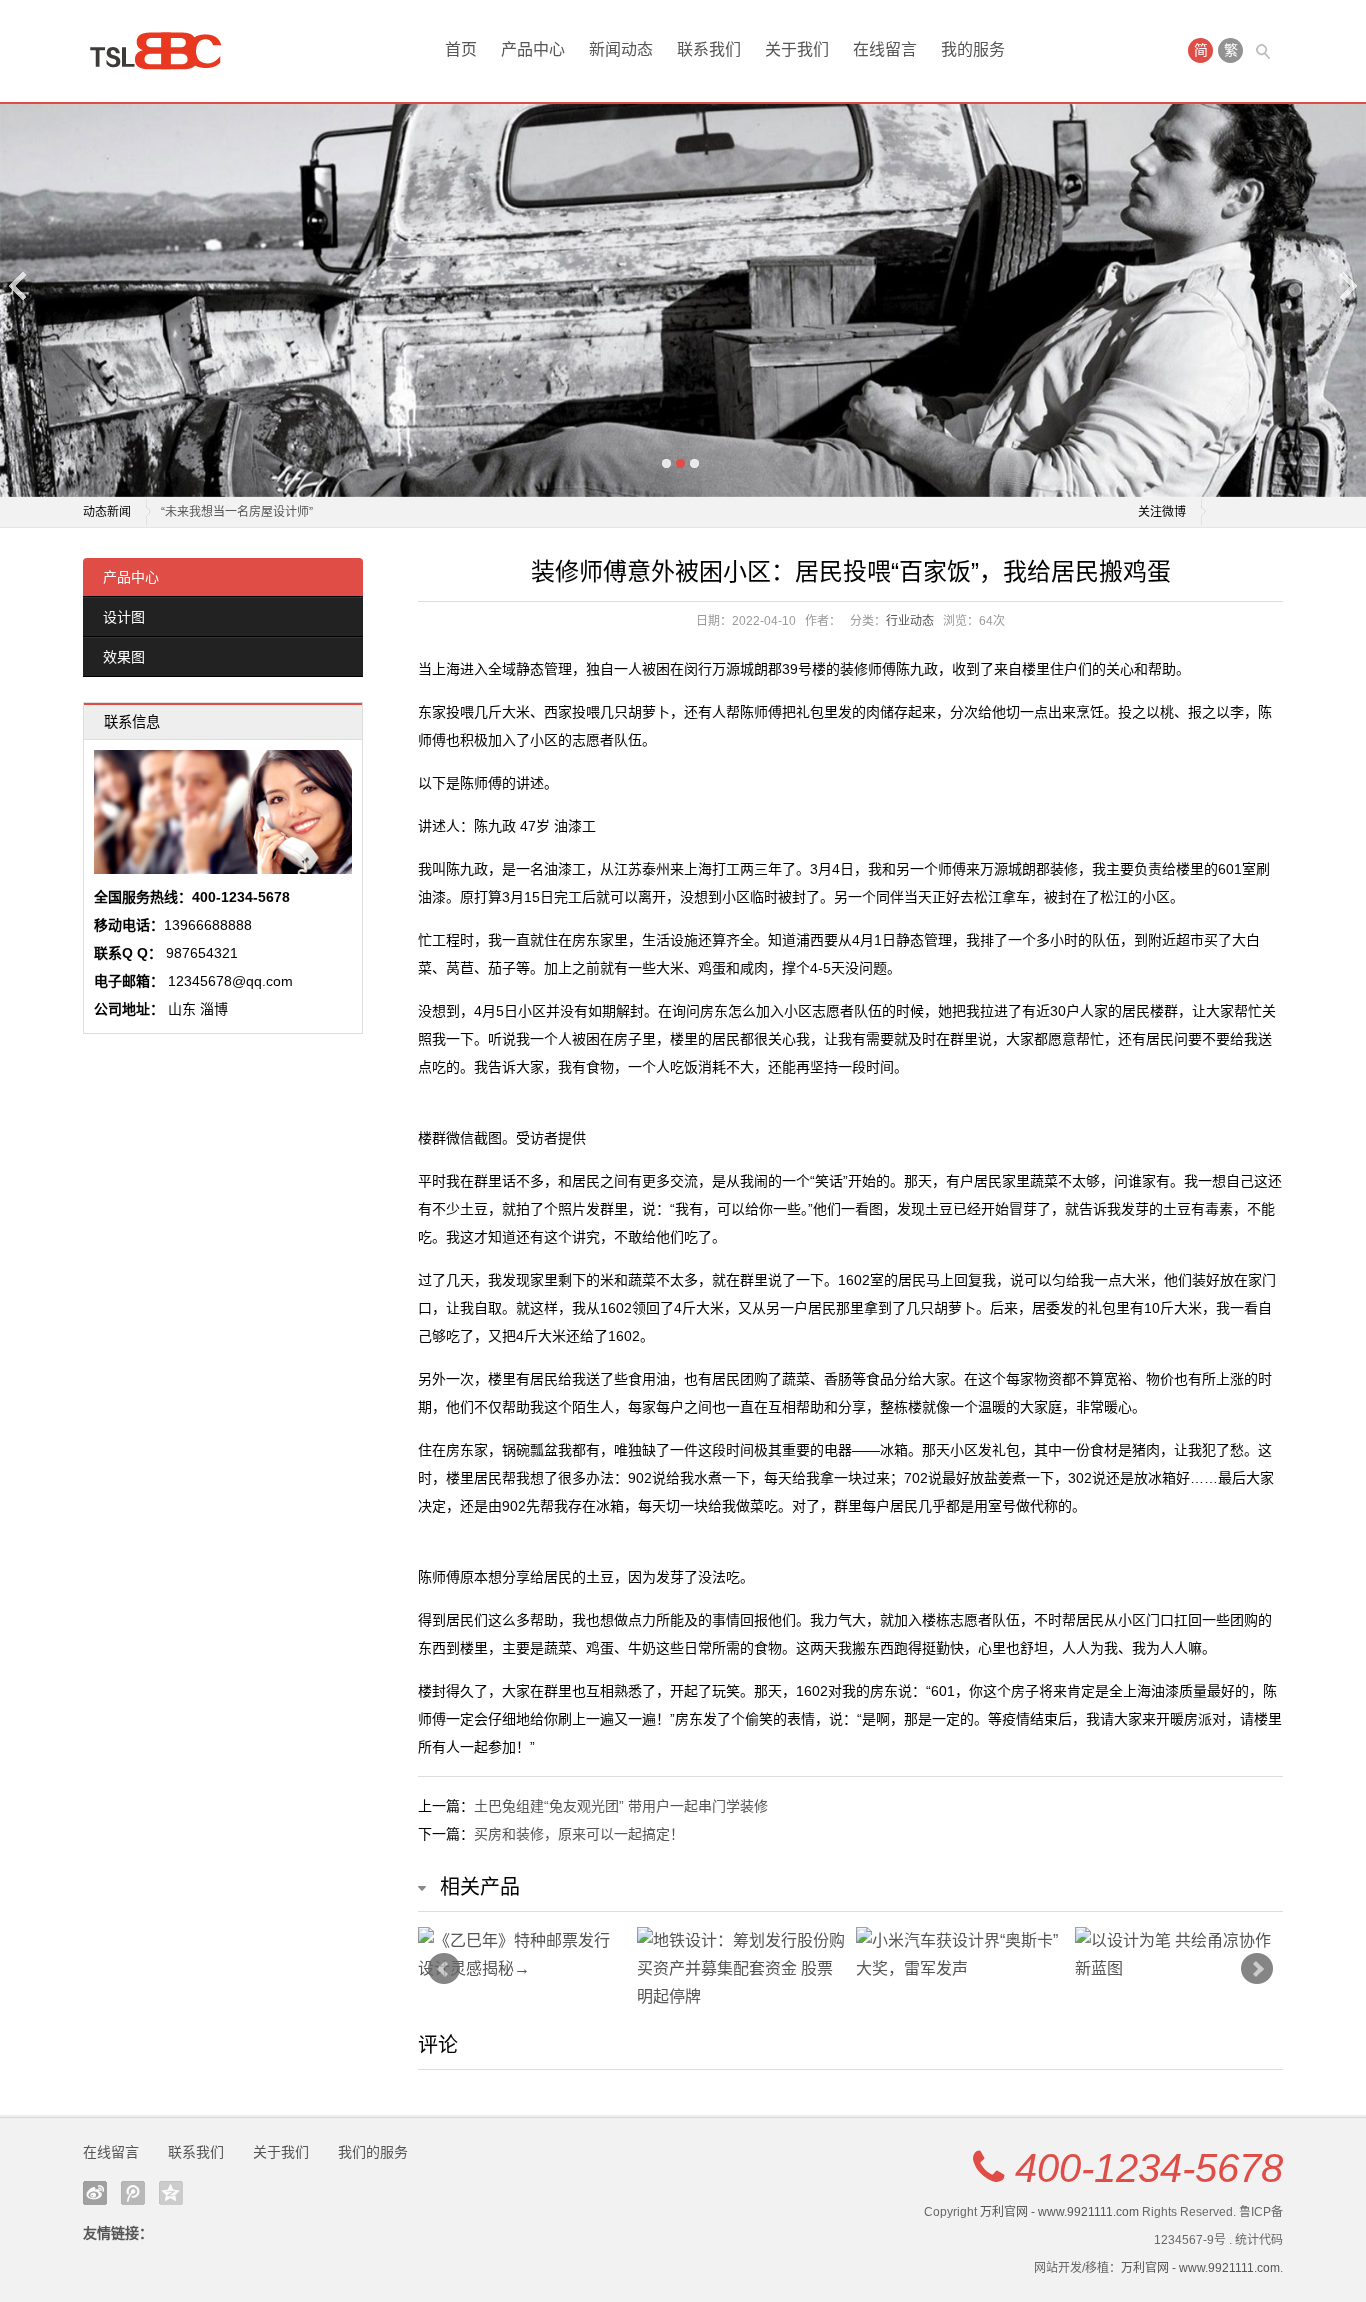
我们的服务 (373, 2152)
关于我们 (797, 49)
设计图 (124, 617)
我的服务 (973, 49)
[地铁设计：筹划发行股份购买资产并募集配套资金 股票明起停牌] (741, 1969)
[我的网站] (163, 51)
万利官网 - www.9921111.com (1059, 2212)
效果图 (124, 657)
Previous (19, 285)
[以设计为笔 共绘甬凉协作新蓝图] (1179, 1955)
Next (1347, 285)
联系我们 (709, 49)
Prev (444, 1969)
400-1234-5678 (1149, 2168)
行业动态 (910, 621)
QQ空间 (171, 2193)
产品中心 (533, 49)
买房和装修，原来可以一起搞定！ (579, 1834)
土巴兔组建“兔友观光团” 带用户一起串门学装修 (621, 1806)
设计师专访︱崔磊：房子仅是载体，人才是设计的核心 (305, 512)
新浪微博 (95, 2193)
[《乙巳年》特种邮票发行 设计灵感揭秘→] (522, 1955)
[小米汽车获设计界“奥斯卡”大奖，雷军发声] (960, 1955)
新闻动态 (621, 49)
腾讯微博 (133, 2193)
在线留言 (885, 49)
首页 (461, 49)
